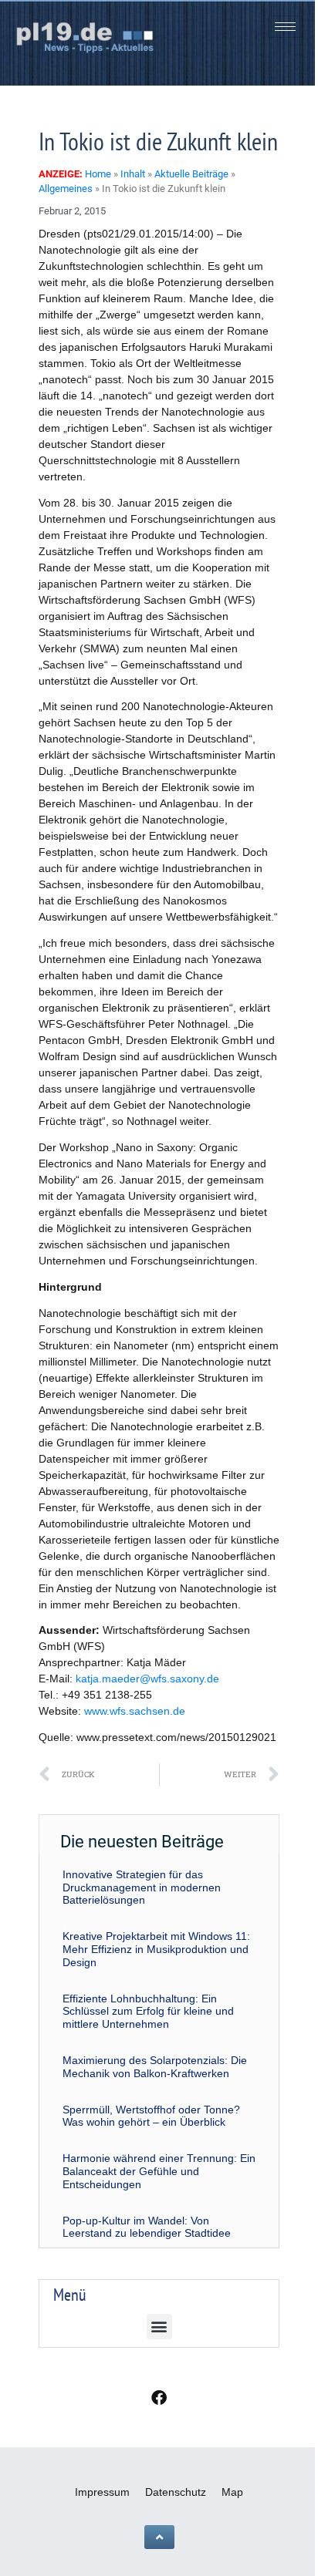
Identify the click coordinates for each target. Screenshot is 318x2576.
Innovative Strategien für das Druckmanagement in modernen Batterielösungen (142, 1887)
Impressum (102, 2492)
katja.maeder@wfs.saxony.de (147, 1679)
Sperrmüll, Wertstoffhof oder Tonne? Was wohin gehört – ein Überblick (151, 2116)
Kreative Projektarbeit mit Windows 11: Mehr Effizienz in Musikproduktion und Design (156, 1949)
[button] (159, 2327)
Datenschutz (176, 2492)
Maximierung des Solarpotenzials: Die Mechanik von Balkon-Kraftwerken (155, 2067)
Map (232, 2492)
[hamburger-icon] (285, 27)
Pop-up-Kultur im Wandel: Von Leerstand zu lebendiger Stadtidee (147, 2227)
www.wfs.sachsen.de (135, 1711)
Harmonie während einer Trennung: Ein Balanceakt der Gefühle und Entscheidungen (159, 2171)
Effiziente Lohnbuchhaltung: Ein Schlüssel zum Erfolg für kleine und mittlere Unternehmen (148, 2012)
